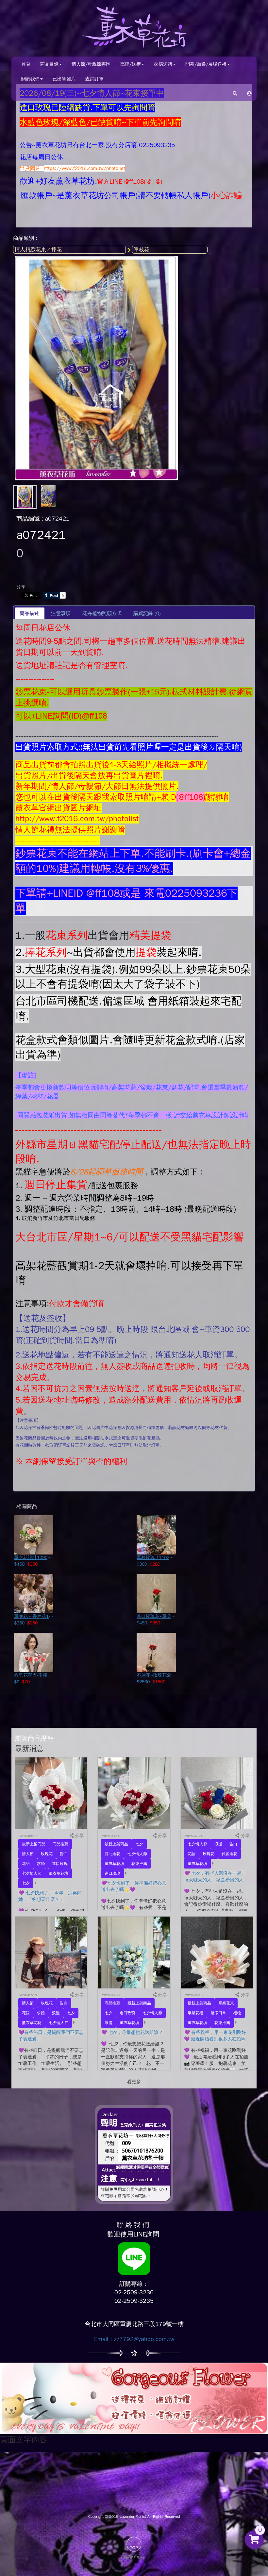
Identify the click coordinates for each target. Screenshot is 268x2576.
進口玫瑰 (60, 1864)
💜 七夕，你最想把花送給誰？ (132, 2032)
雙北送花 (112, 1854)
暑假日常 (218, 2013)
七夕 (26, 1883)
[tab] (30, 613)
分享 (21, 587)
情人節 (28, 1854)
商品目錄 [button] (49, 64)
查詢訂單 (94, 79)
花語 (26, 1864)
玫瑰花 (47, 1854)
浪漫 (218, 1844)
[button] (249, 93)
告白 (64, 1854)
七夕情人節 (32, 1873)
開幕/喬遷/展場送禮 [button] (206, 64)
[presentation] (61, 613)
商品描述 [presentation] (29, 613)
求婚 (41, 1864)
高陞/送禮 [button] (131, 64)
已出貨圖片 (64, 79)
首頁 (26, 64)
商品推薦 (60, 1844)
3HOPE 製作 (134, 2558)
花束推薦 (139, 1864)
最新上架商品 (34, 1844)
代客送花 (229, 1854)
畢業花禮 (195, 2013)
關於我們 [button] (30, 79)
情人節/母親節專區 (91, 64)
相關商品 (27, 1506)
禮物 (237, 2013)
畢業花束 (226, 2003)
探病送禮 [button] (163, 64)
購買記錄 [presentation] (147, 613)
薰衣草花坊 (59, 1873)
